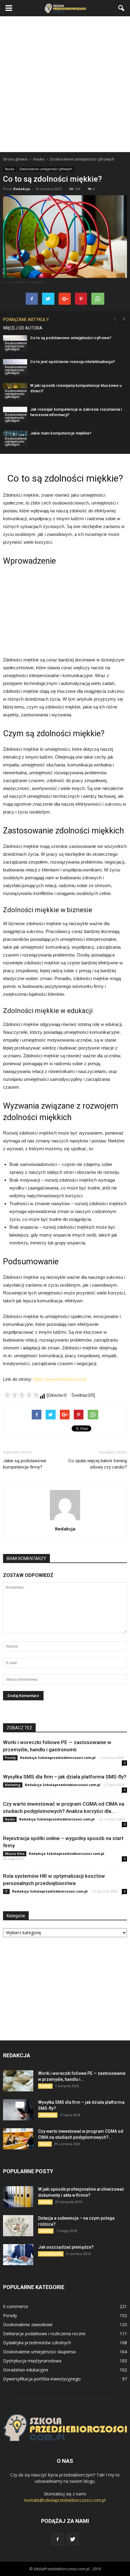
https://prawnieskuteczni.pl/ (60, 1379)
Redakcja (22, 189)
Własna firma (15, 1854)
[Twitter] (73, 2539)
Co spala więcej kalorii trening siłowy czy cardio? (98, 1464)
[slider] (21, 1395)
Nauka (10, 169)
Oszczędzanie (51, 2254)
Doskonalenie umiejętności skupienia (39, 2352)
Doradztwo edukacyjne (26, 2370)
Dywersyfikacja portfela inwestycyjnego (42, 2379)
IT (6, 1891)
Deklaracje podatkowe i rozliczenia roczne (44, 2334)
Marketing (13, 1785)
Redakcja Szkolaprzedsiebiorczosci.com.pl (58, 1758)
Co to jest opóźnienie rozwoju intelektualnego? (73, 362)
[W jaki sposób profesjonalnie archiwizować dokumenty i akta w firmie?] (18, 2197)
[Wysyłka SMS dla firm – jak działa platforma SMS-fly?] (18, 2110)
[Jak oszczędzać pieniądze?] (18, 2255)
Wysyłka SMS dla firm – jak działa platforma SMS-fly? (65, 1777)
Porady (10, 1758)
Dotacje (46, 2231)
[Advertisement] (65, 84)
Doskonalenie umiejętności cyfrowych (46, 169)
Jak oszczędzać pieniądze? (66, 2247)
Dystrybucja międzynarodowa (32, 2361)
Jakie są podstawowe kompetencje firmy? (25, 1464)
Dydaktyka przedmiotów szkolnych (37, 2343)
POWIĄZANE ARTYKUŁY (26, 320)
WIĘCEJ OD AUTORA (23, 328)
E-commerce (16, 2306)
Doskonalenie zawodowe (28, 2324)
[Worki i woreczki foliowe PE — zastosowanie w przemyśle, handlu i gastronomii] (18, 2081)
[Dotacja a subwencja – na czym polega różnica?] (18, 2226)
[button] (122, 8)
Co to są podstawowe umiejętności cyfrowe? (71, 338)
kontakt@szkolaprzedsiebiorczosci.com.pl (65, 2500)
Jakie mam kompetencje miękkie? (61, 433)
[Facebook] (57, 2539)
